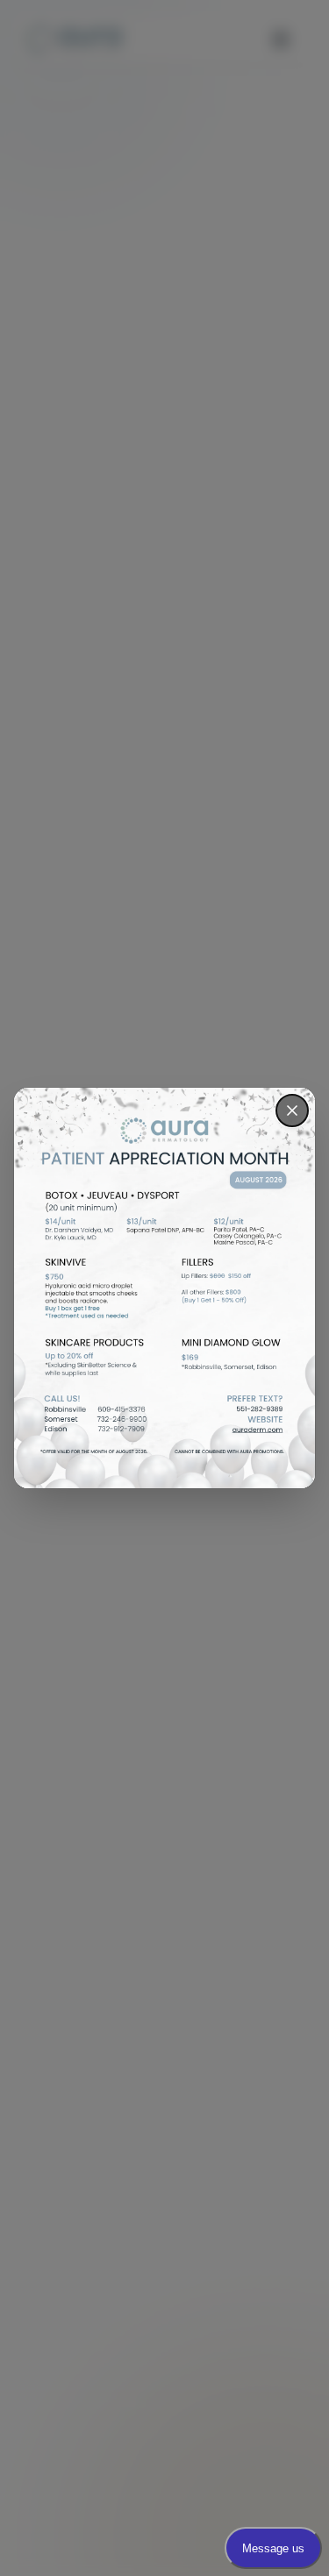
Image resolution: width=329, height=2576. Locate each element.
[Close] (292, 1111)
